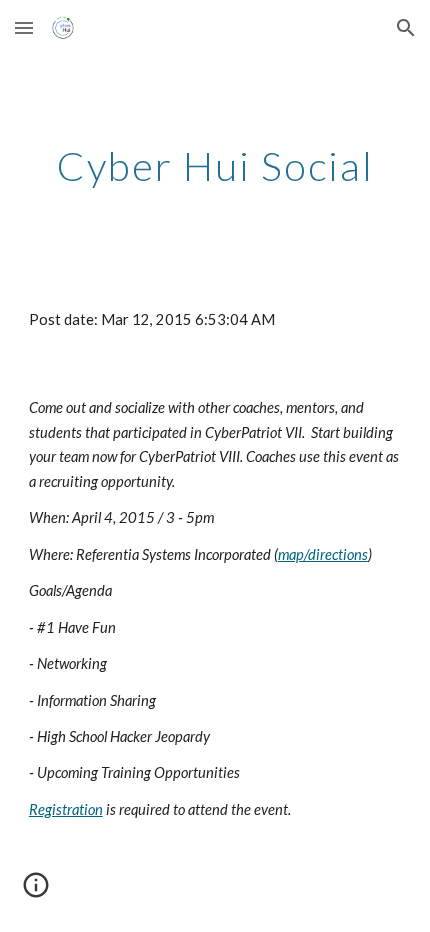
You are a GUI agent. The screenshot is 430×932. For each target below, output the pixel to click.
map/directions (323, 554)
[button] (24, 27)
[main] (215, 166)
